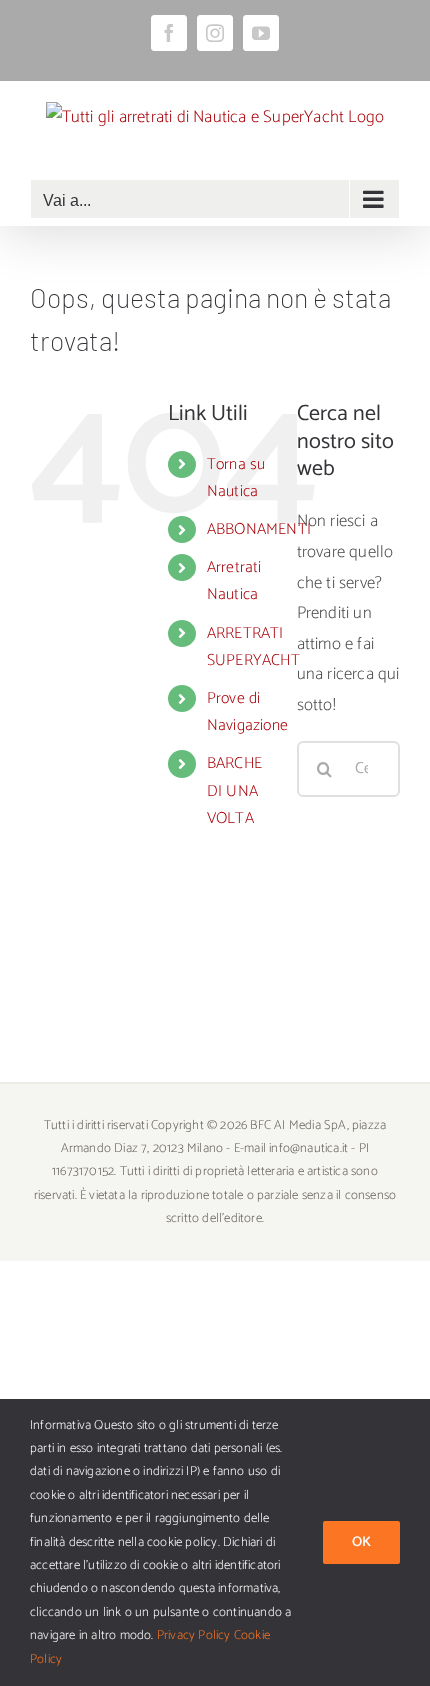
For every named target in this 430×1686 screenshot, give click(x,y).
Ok (361, 1542)
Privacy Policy (194, 1635)
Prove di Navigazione (247, 712)
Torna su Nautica (236, 478)
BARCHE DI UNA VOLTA (234, 790)
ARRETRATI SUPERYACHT (253, 647)
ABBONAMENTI (259, 529)
